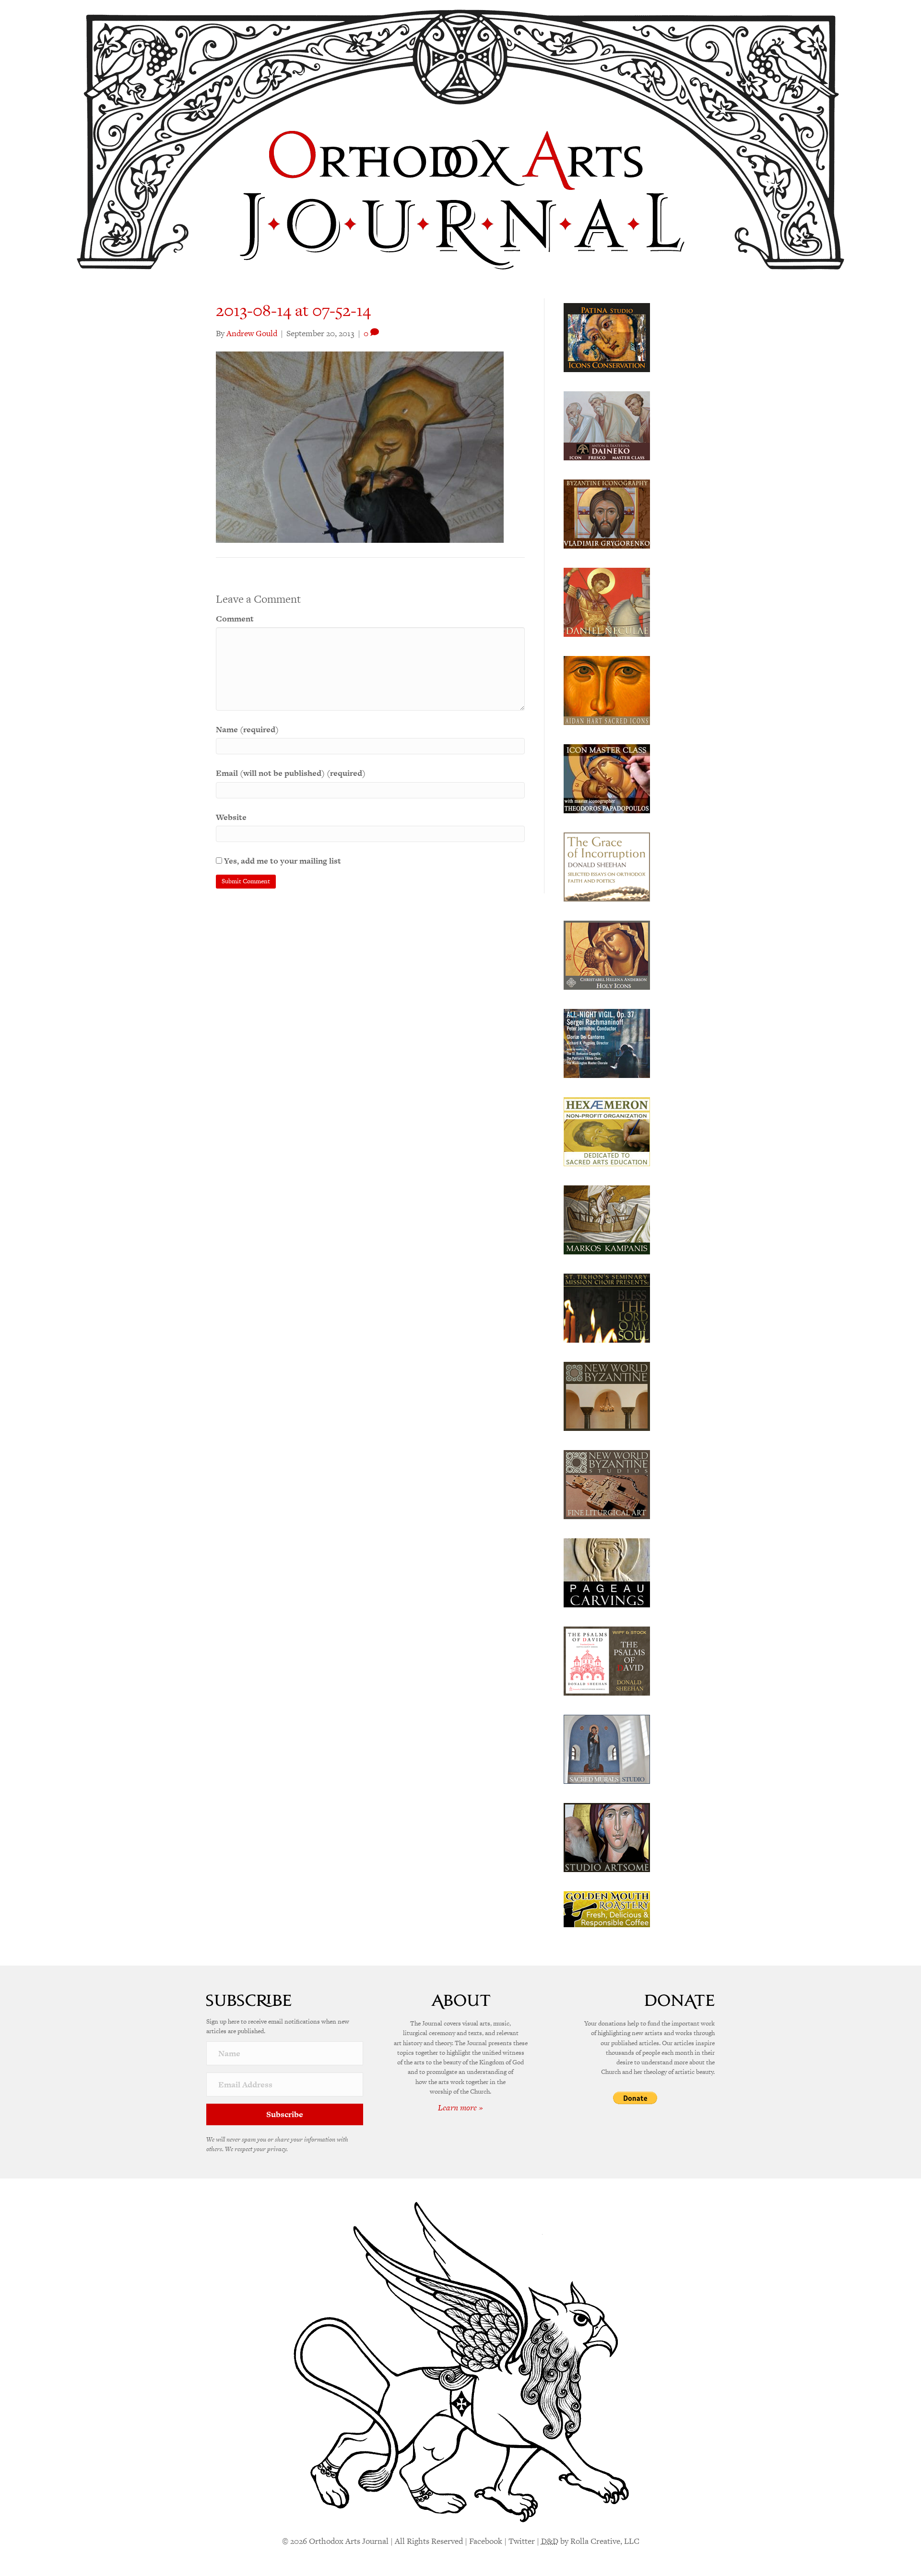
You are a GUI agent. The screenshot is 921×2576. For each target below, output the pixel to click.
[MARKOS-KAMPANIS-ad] (607, 1219)
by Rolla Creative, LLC (590, 2541)
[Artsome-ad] (607, 1837)
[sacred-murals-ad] (607, 1748)
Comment (235, 619)
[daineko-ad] (607, 425)
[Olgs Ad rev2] (607, 337)
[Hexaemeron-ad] (607, 1131)
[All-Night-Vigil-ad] (607, 1042)
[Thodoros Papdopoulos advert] (607, 778)
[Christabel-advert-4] (607, 954)
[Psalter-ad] (607, 1660)
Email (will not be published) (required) (291, 773)
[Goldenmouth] (607, 1909)
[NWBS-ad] (607, 1484)
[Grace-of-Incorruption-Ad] (607, 866)
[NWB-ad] (607, 1395)
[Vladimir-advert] (607, 513)
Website (231, 817)
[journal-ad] (607, 1572)
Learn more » (460, 2108)
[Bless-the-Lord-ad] (607, 1307)
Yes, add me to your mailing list (282, 861)
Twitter (522, 2541)
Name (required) (247, 729)
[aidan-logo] (607, 690)
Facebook (486, 2541)
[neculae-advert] (607, 601)
